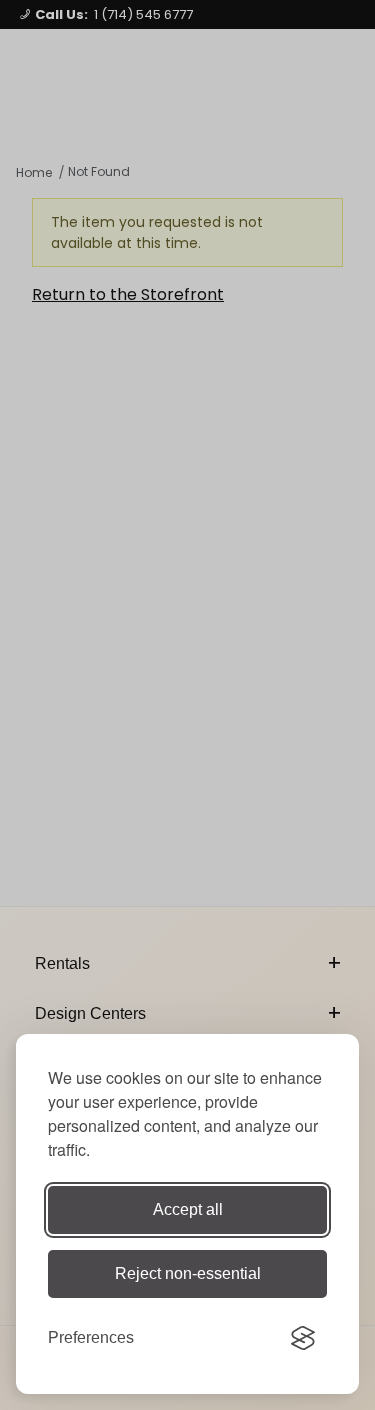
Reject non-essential (188, 1273)
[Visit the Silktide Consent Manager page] (303, 1338)
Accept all (188, 1209)
